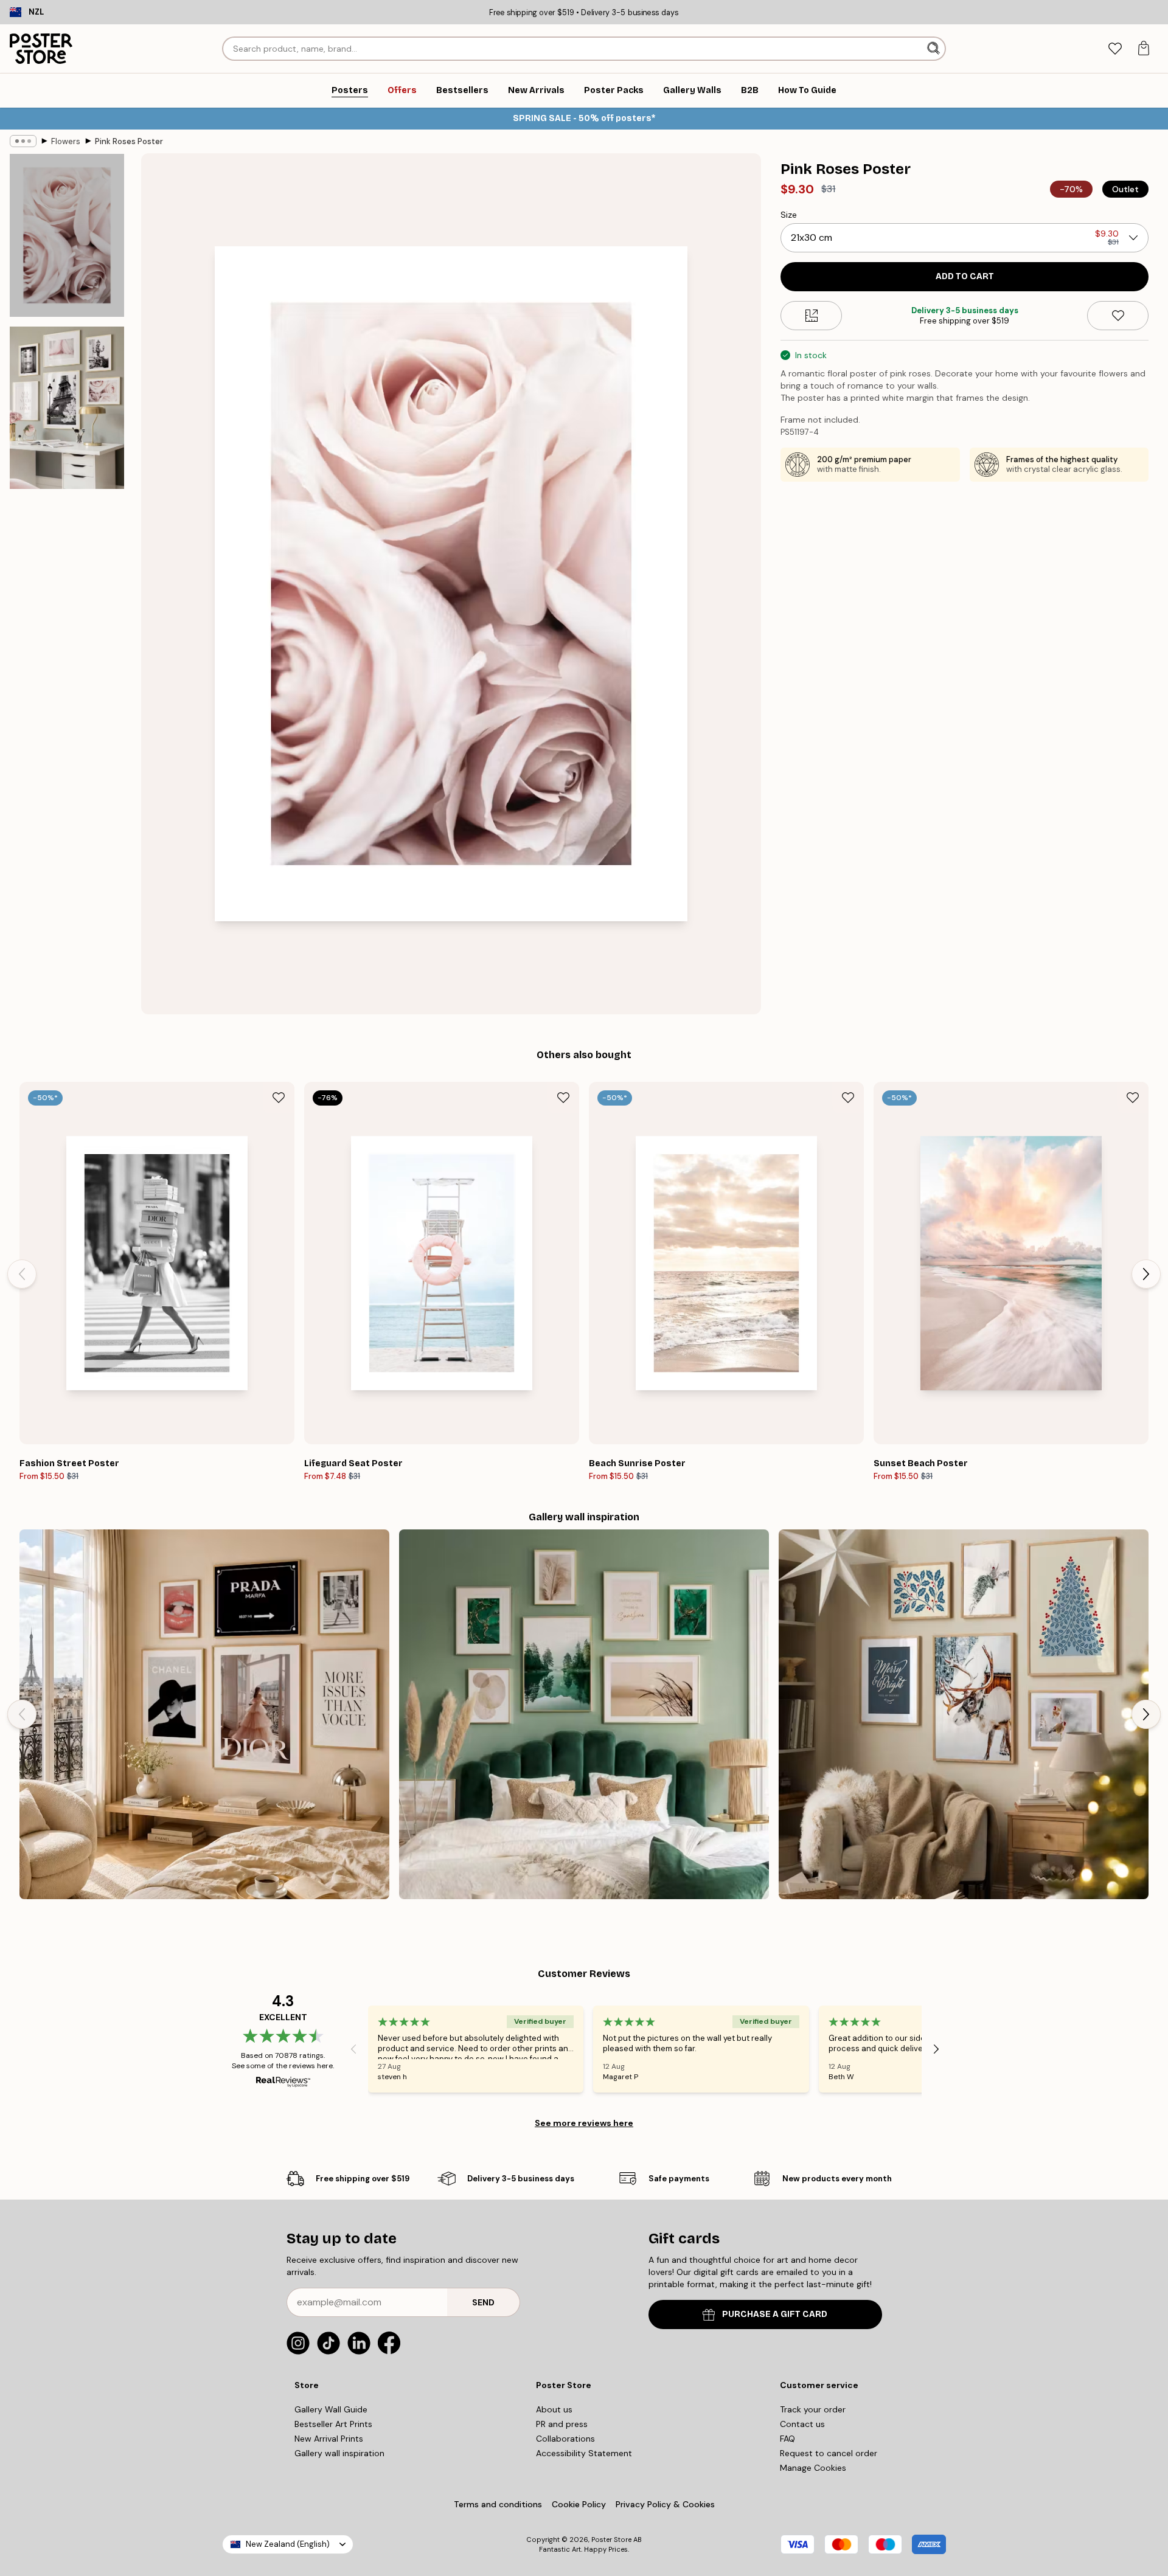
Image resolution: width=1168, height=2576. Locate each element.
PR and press (562, 2424)
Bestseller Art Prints (333, 2424)
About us (554, 2409)
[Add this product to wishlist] (1118, 316)
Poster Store (611, 2540)
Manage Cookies (813, 2468)
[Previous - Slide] (22, 1274)
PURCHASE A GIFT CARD (775, 2314)
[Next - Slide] (1146, 1274)
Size (789, 215)
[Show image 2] (67, 407)
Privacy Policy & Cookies (665, 2504)
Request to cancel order (829, 2453)
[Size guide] (811, 316)
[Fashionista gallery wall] (204, 1714)
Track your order (813, 2409)
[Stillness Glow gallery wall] (964, 1714)
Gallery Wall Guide (331, 2409)
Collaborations (565, 2439)
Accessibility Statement (584, 2453)
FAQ (787, 2439)
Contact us (802, 2424)
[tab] (1115, 49)
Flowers (66, 141)
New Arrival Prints (329, 2439)
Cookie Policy (579, 2504)
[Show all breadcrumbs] (23, 141)
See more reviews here (584, 2123)
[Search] (935, 49)
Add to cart (965, 276)
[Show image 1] (67, 236)
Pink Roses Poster (129, 141)
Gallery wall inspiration (339, 2453)
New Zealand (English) (288, 2544)
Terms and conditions (498, 2504)
